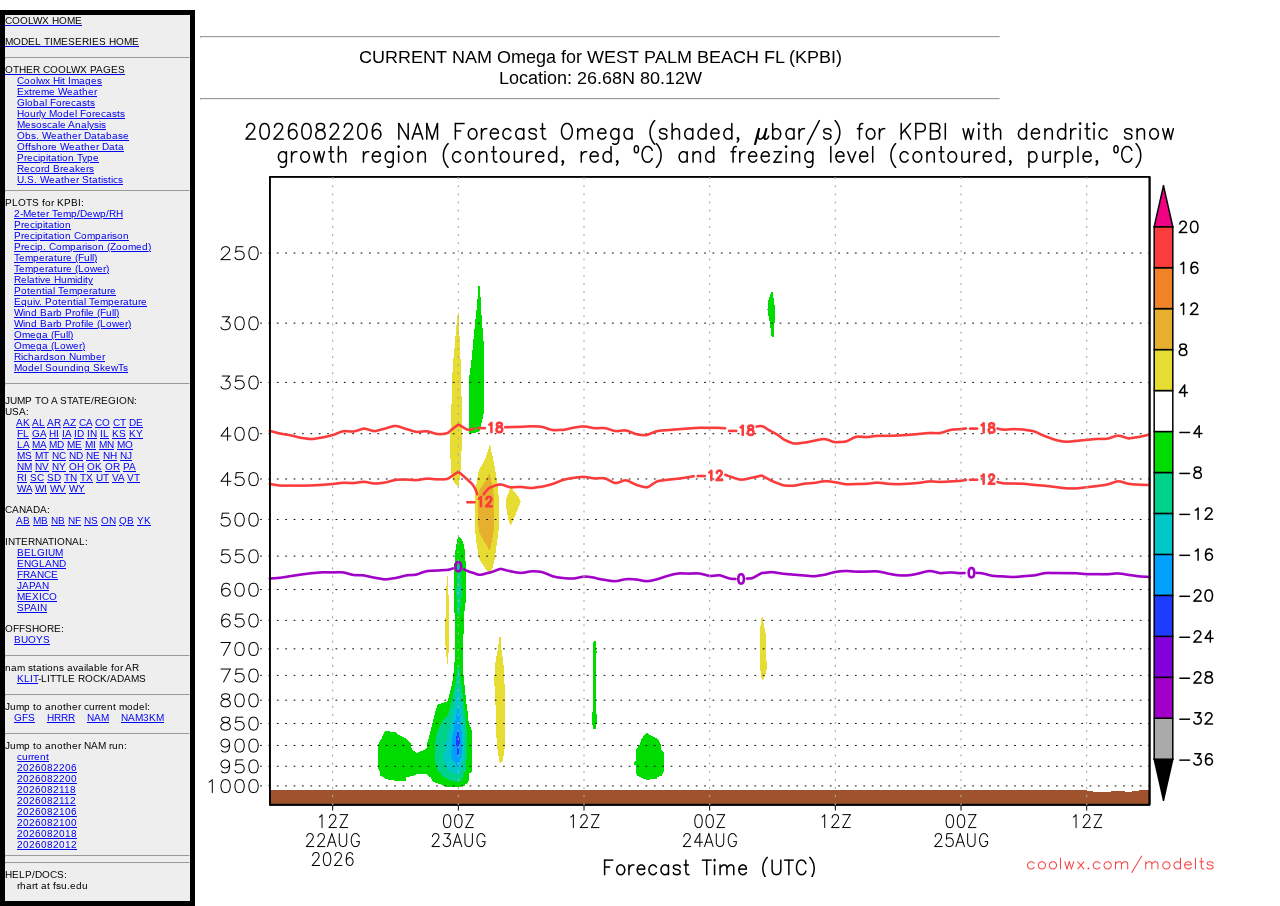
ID (79, 433)
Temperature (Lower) (61, 268)
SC (37, 477)
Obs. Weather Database (73, 135)
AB (23, 520)
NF (74, 520)
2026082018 (47, 833)
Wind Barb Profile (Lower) (72, 323)
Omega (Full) (43, 334)
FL (23, 433)
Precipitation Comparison (71, 235)
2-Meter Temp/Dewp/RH (68, 213)
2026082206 (47, 767)
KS (119, 433)
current (33, 756)
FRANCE (37, 574)
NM (24, 466)
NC (59, 455)
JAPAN (33, 585)
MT (42, 455)
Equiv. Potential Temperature (80, 301)
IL (104, 433)
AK (23, 422)
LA (23, 444)
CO (102, 422)
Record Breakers (55, 168)
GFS (24, 717)
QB (126, 520)
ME (74, 444)
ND (76, 455)
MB (40, 520)
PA (129, 466)
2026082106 (47, 811)
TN (70, 477)
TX (86, 477)
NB (58, 520)
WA (24, 488)
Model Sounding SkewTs (71, 367)
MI (90, 444)
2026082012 (47, 844)
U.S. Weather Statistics (70, 179)
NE (93, 455)
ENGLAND (41, 563)
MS (24, 455)
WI (41, 488)
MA (39, 444)
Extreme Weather (57, 91)
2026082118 (46, 789)
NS (91, 520)
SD (54, 477)
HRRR (61, 717)
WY (77, 488)
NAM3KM (142, 717)
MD (56, 444)
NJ (126, 455)
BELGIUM (40, 552)
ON (108, 520)
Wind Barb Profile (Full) (66, 312)
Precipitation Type (58, 157)
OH (76, 466)
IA (66, 433)
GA (39, 433)
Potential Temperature (65, 290)
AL (38, 422)
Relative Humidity (53, 279)
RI (22, 477)
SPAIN (32, 607)
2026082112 (46, 800)
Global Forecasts (56, 102)
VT (133, 477)
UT (102, 477)
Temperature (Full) (55, 257)
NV (42, 466)
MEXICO (37, 596)
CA (85, 422)
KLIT (27, 678)
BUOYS (32, 639)
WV (58, 488)
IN (92, 433)
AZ (69, 422)
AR (54, 422)
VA (118, 477)
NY (59, 466)
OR (112, 466)
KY (136, 433)
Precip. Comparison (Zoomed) (82, 246)
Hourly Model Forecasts (71, 113)
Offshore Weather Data (70, 146)
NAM (98, 717)
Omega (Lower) (49, 345)
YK (144, 520)
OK (94, 466)
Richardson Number (59, 356)
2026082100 (47, 822)
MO (125, 444)
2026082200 (47, 778)
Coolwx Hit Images (59, 80)
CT (119, 422)
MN (106, 444)
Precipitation (42, 224)
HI (54, 433)
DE (136, 422)
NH (110, 455)
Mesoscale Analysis (61, 124)
